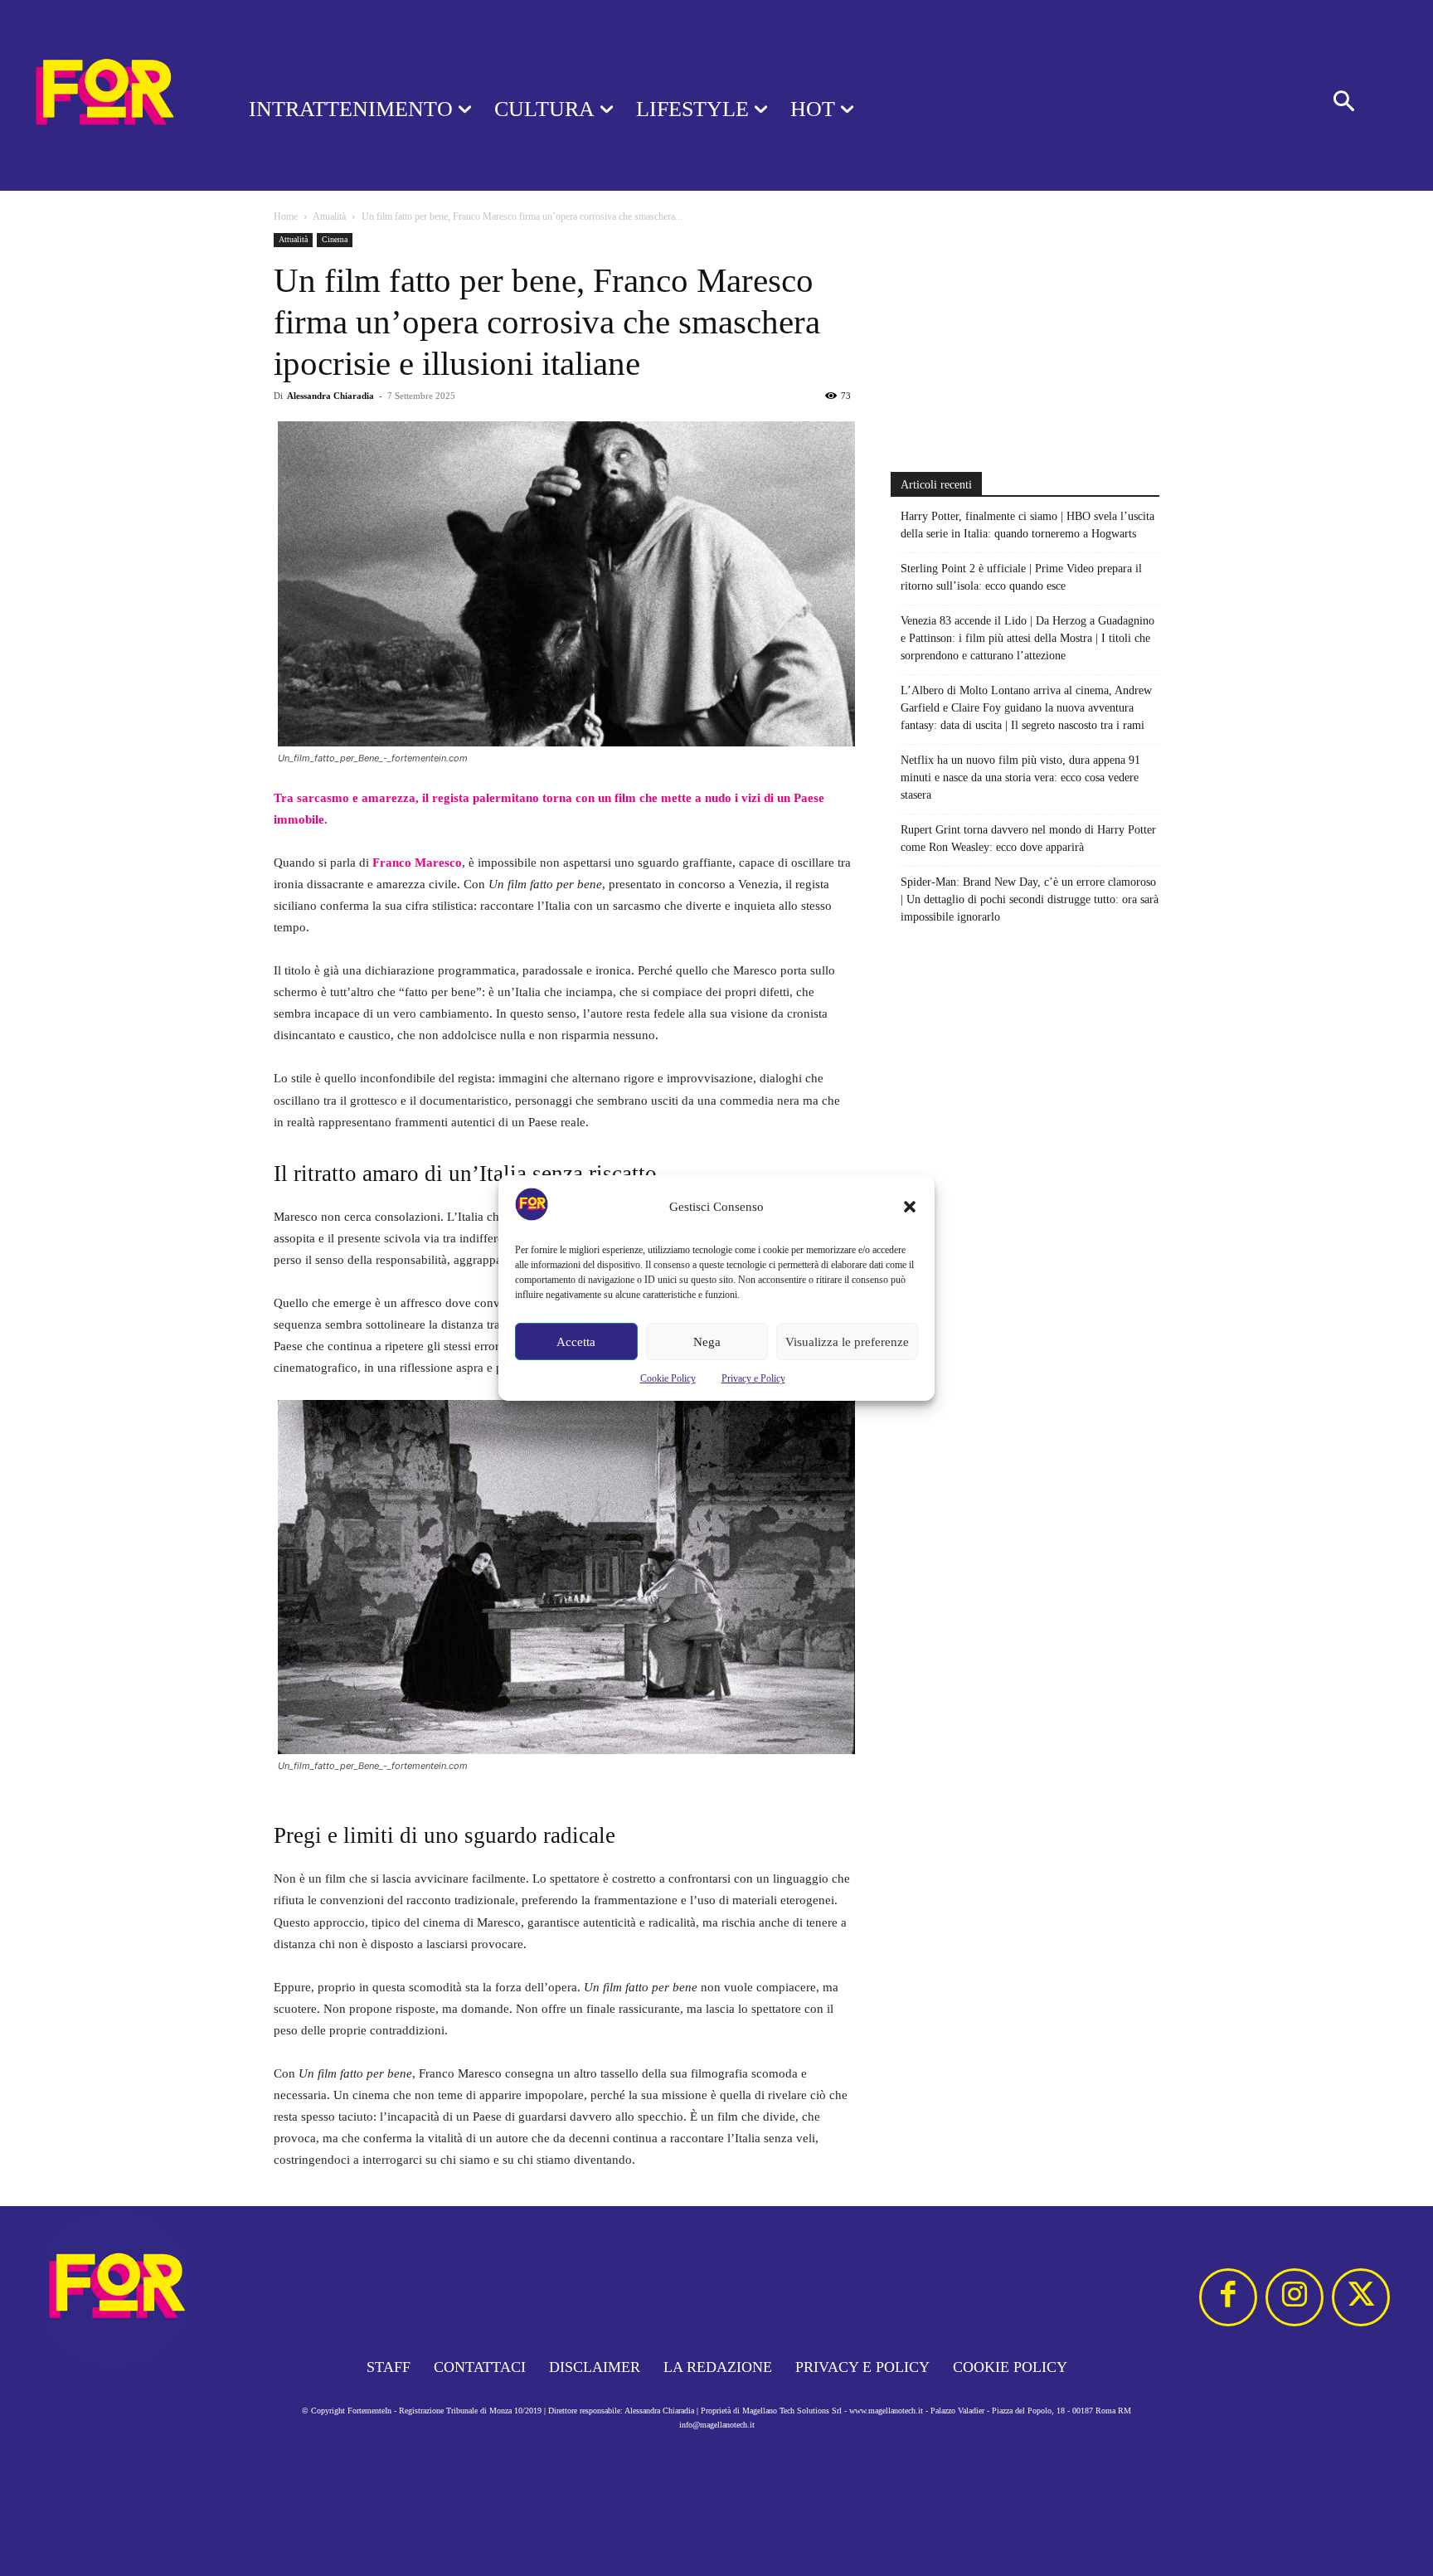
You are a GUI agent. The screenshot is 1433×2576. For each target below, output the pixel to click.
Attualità (329, 216)
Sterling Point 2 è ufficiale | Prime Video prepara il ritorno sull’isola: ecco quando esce (1021, 577)
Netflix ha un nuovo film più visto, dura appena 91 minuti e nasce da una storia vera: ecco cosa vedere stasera (1020, 778)
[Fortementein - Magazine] (103, 95)
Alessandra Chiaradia (330, 396)
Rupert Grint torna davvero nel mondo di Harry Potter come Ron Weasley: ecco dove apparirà (1028, 838)
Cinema (335, 239)
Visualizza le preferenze (847, 1342)
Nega (707, 1342)
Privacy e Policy (753, 1378)
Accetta (576, 1342)
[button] (910, 1207)
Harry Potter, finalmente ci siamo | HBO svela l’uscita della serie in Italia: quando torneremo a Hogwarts (1027, 525)
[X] (1361, 2297)
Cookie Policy (668, 1378)
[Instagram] (1295, 2297)
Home (286, 216)
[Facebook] (1228, 2297)
